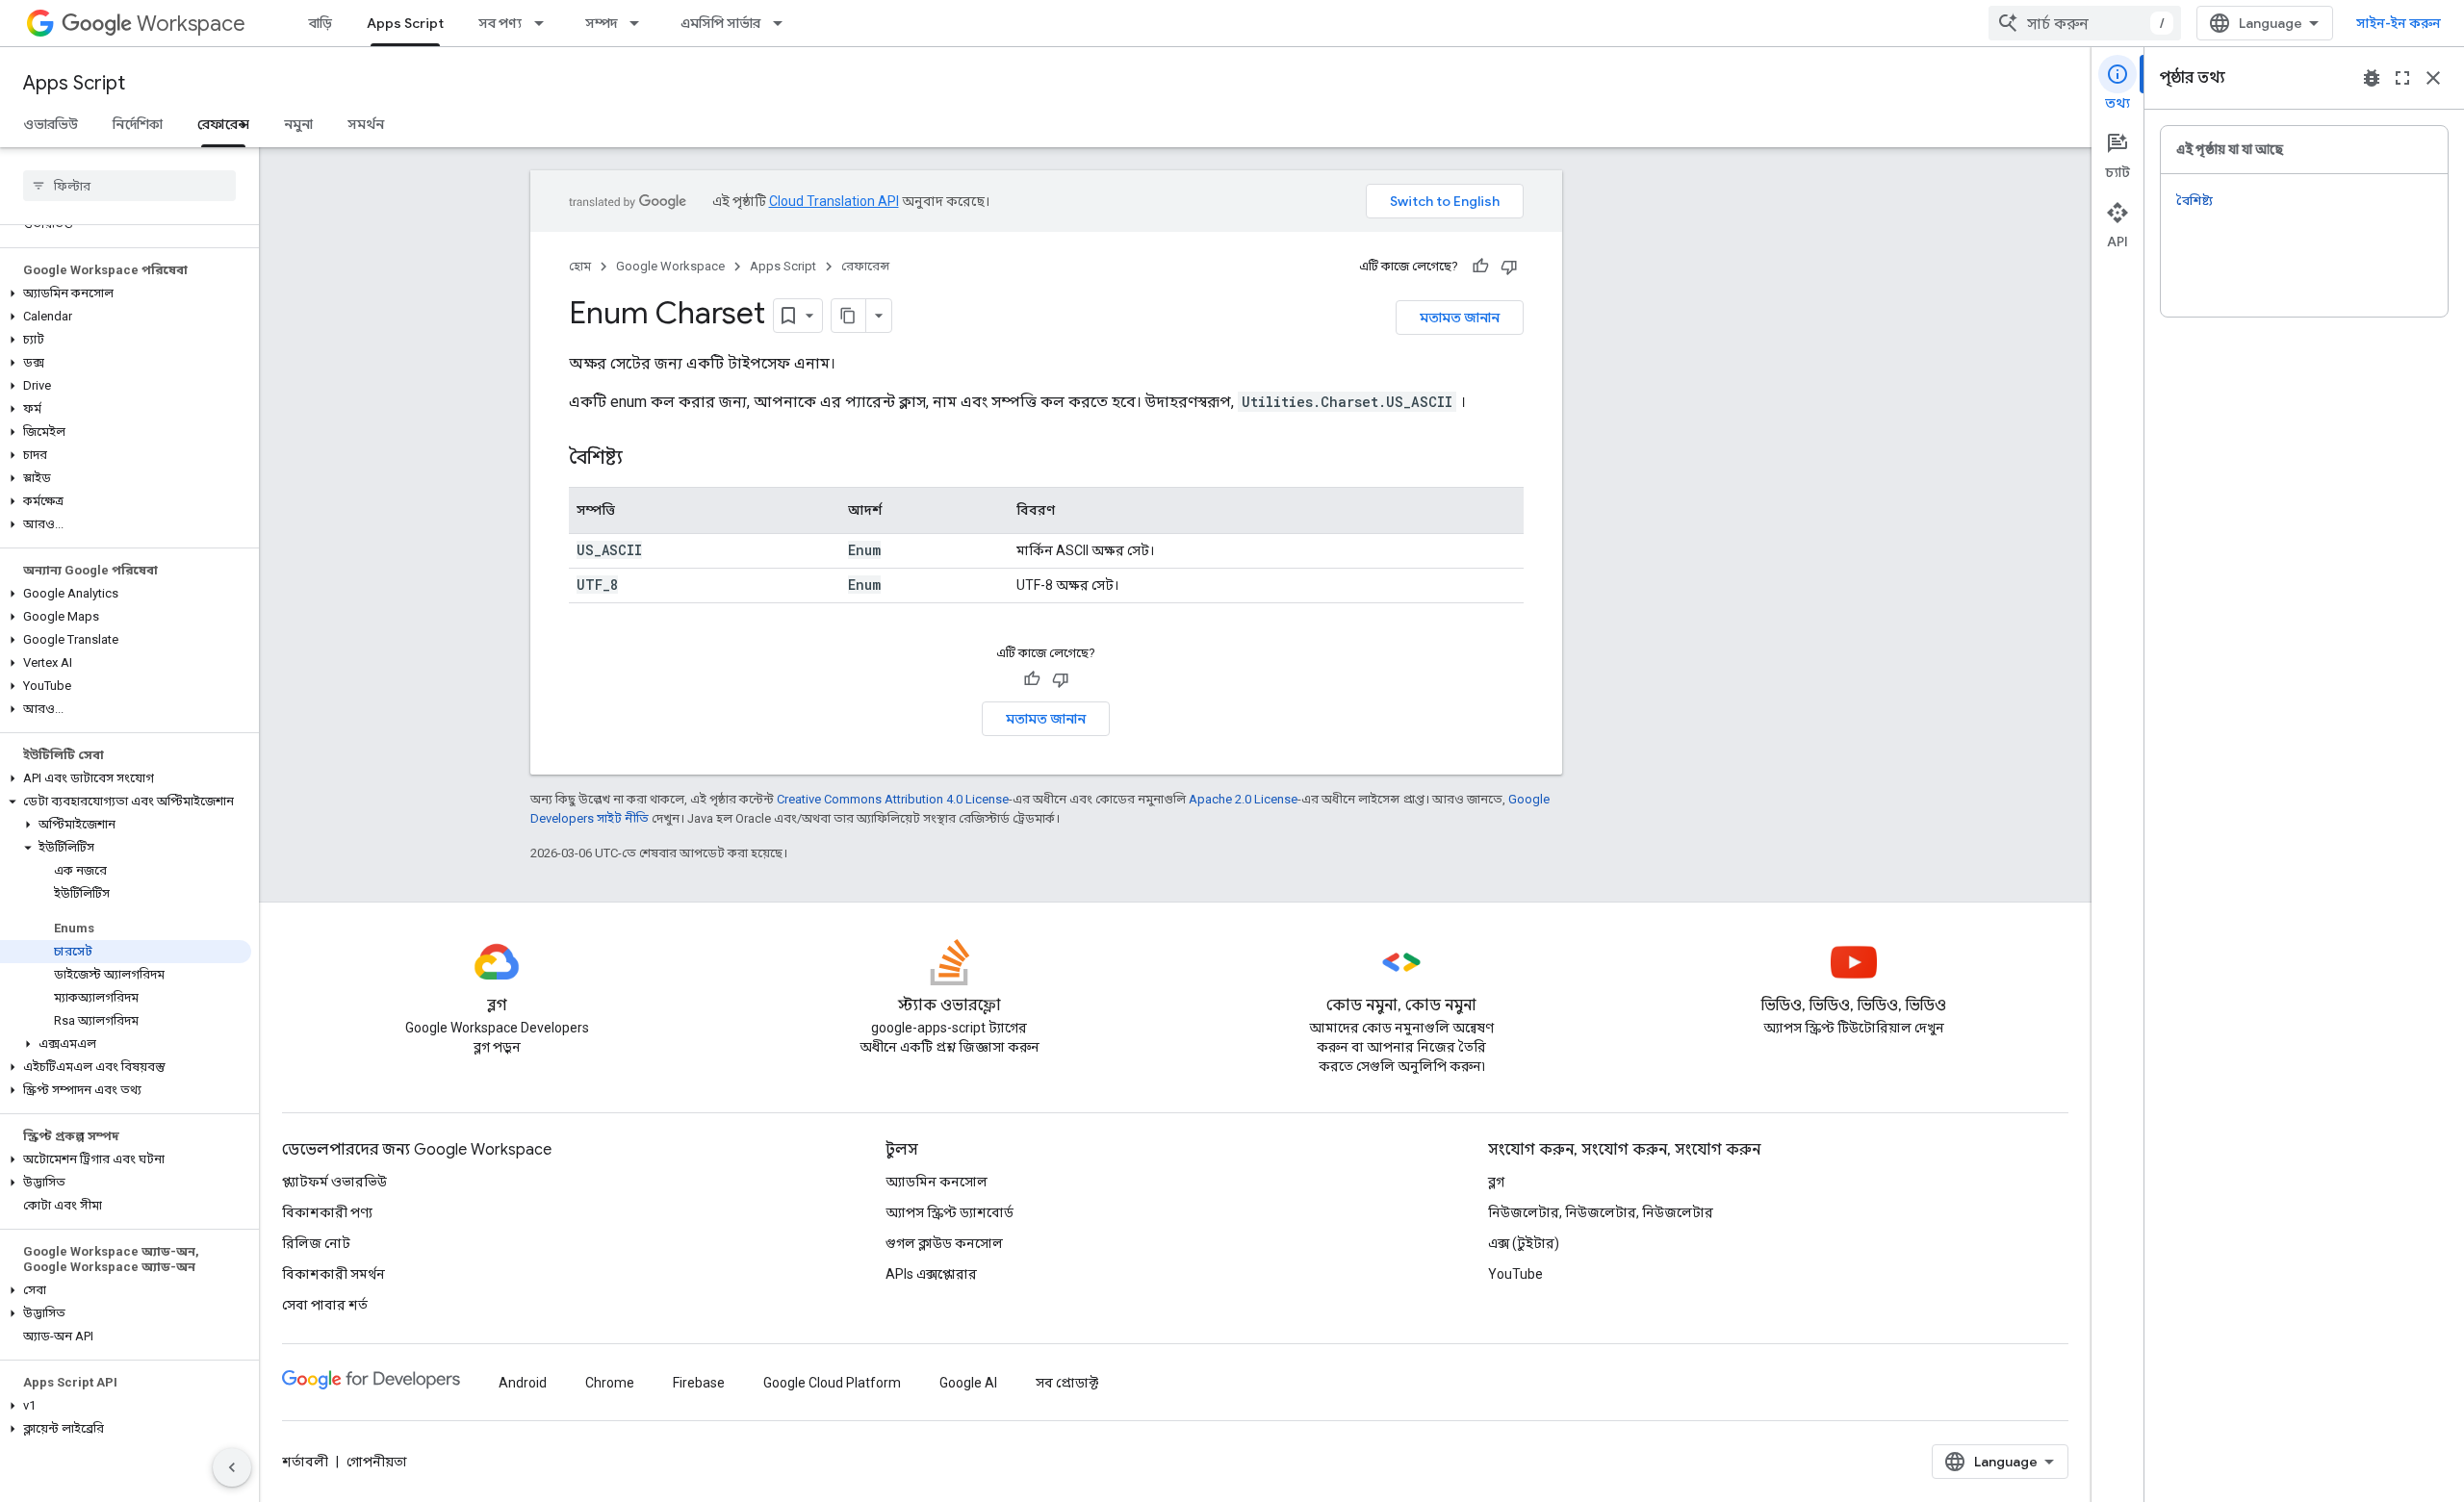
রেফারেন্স (223, 124)
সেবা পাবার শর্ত (325, 1305)
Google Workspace (670, 266)
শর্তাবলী (305, 1462)
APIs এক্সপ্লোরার (931, 1274)
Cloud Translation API (834, 201)
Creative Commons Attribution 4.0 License (893, 799)
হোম (580, 266)
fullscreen (2402, 78)
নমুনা (298, 124)
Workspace (191, 24)
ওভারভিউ (51, 124)
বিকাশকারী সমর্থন (334, 1274)
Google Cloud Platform (832, 1383)
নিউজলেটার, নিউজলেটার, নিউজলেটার (1601, 1212)
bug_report (2372, 78)
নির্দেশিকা (138, 124)
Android (523, 1383)
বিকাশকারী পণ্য (327, 1212)
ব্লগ (1496, 1182)
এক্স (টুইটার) (1524, 1243)
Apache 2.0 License (1243, 799)
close (2433, 78)
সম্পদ (601, 23)
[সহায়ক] (1480, 267)
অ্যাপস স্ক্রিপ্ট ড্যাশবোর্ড (950, 1212)
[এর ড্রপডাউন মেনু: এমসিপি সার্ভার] (783, 23)
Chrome (610, 1383)
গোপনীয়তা (377, 1462)
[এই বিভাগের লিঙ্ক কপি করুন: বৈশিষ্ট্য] (642, 459)
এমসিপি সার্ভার (720, 23)
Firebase (699, 1383)
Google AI (968, 1383)
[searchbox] (129, 186)
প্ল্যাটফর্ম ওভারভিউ (334, 1182)
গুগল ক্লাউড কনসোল (944, 1243)
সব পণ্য (500, 23)
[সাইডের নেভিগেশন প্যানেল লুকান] (232, 1467)
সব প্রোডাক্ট (1067, 1383)
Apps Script (405, 23)
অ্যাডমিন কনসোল (937, 1182)
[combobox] (2085, 23)
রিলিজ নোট (316, 1243)
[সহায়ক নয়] (1509, 267)
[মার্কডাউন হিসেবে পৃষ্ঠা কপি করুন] (849, 316)
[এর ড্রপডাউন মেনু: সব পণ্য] (545, 23)
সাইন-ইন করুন (2399, 23)
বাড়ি (321, 23)
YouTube (1515, 1274)
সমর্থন (366, 124)
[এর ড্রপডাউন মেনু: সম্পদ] (640, 23)
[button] (126, 293)
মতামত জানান (1460, 318)
